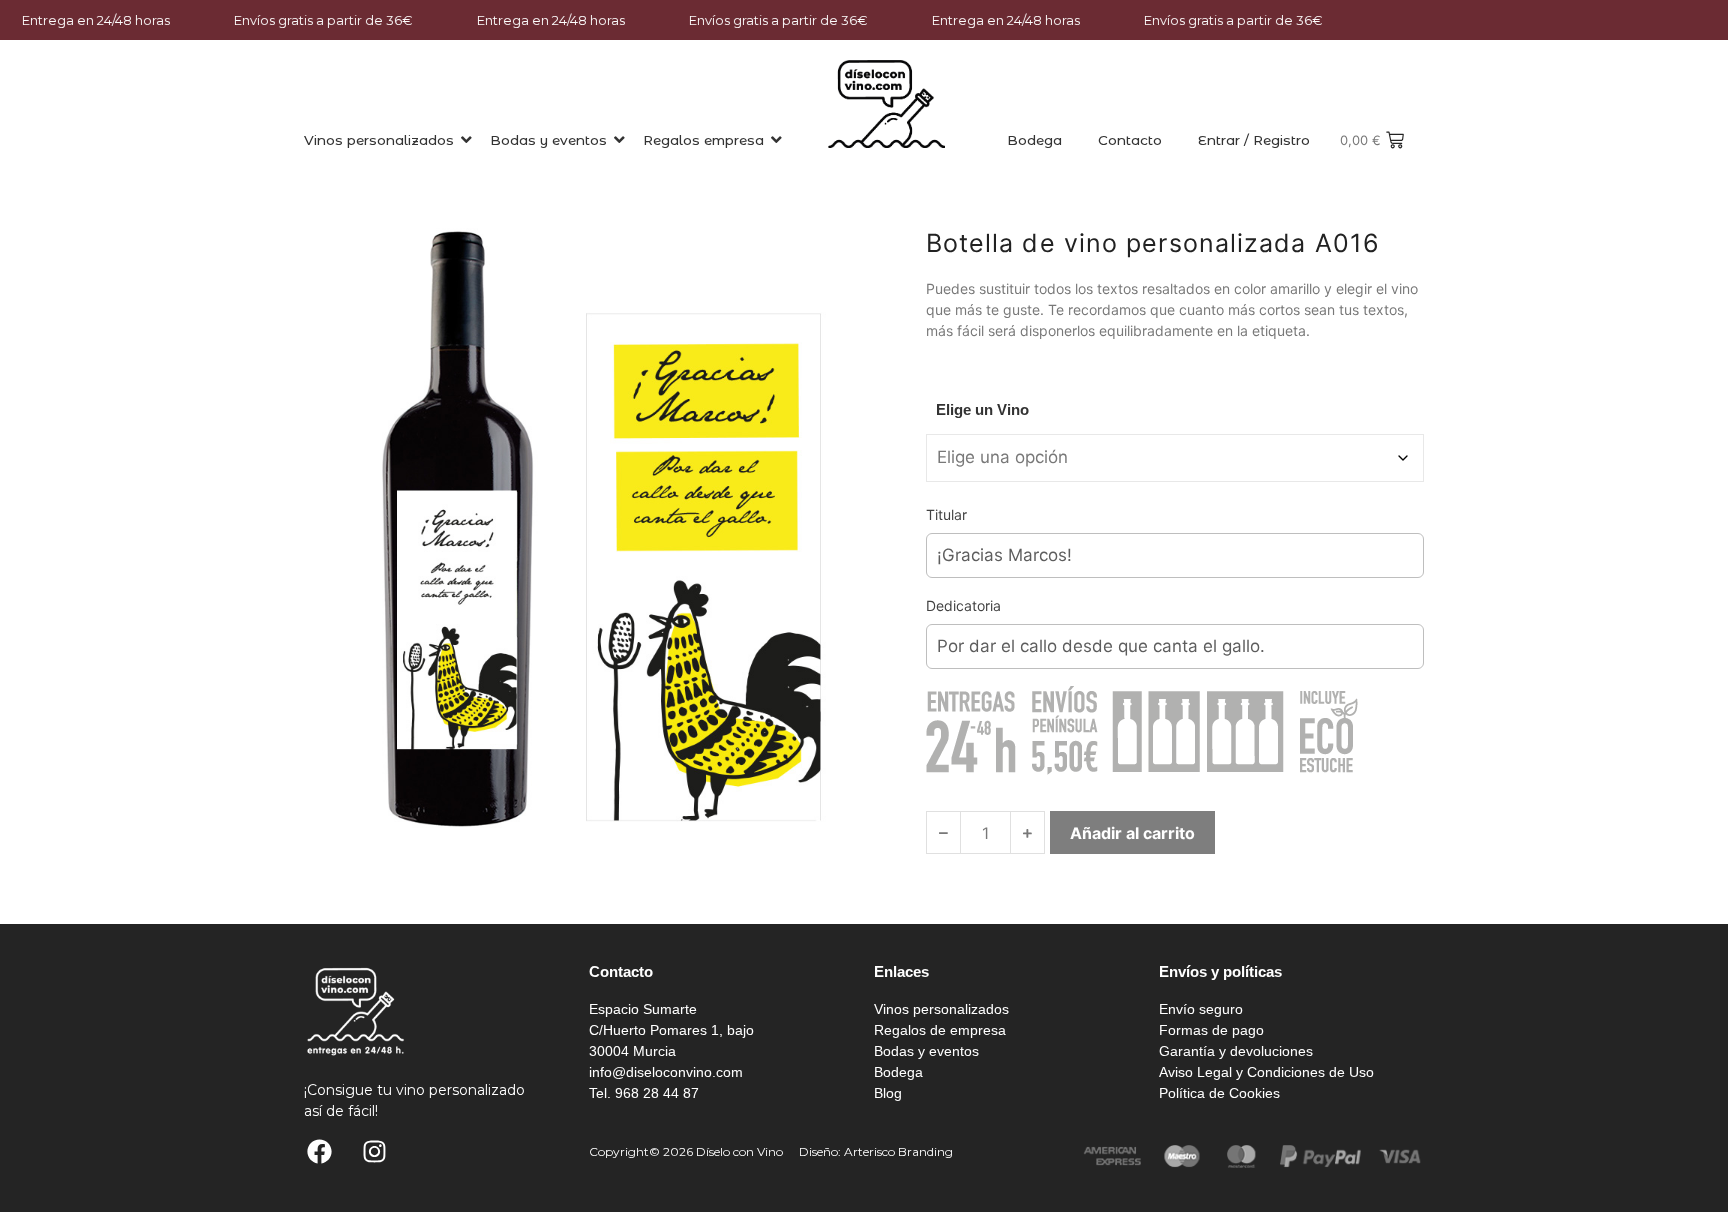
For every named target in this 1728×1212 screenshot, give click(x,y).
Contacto (1130, 140)
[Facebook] (319, 1152)
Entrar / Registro (1254, 140)
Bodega (1034, 140)
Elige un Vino (982, 409)
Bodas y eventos (548, 140)
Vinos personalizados (379, 140)
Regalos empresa (703, 140)
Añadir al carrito (1132, 833)
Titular (946, 514)
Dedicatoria (963, 605)
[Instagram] (374, 1152)
